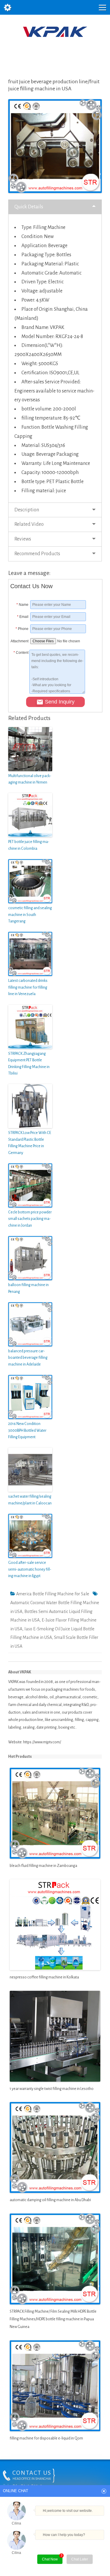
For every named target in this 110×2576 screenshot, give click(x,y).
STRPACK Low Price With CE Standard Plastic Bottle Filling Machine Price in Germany (30, 1143)
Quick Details (29, 207)
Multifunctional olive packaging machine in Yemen (30, 779)
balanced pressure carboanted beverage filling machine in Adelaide (28, 1358)
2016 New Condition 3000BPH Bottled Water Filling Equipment (27, 1430)
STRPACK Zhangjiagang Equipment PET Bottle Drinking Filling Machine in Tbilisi (29, 1064)
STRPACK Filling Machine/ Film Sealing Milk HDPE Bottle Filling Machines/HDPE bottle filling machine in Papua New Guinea (53, 2319)
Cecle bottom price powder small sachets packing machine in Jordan (30, 1219)
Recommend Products (37, 554)
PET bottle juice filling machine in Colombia (29, 845)
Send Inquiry (60, 702)
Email (23, 617)
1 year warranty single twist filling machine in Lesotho (52, 2089)
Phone (22, 629)
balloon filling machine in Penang (28, 1288)
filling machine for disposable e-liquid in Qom (46, 2438)
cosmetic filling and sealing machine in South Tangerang (30, 915)
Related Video (29, 524)
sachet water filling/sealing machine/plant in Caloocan (30, 1500)
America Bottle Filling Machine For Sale (53, 1594)
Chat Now (52, 2558)
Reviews (23, 539)
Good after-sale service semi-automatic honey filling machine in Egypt (30, 1569)
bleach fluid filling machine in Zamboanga (43, 1866)
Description (27, 510)
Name (22, 605)
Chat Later (80, 2559)
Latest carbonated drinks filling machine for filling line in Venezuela (28, 987)
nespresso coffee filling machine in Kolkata (44, 1977)
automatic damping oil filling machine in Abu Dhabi (50, 2200)
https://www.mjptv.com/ (42, 1742)
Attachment (19, 641)
